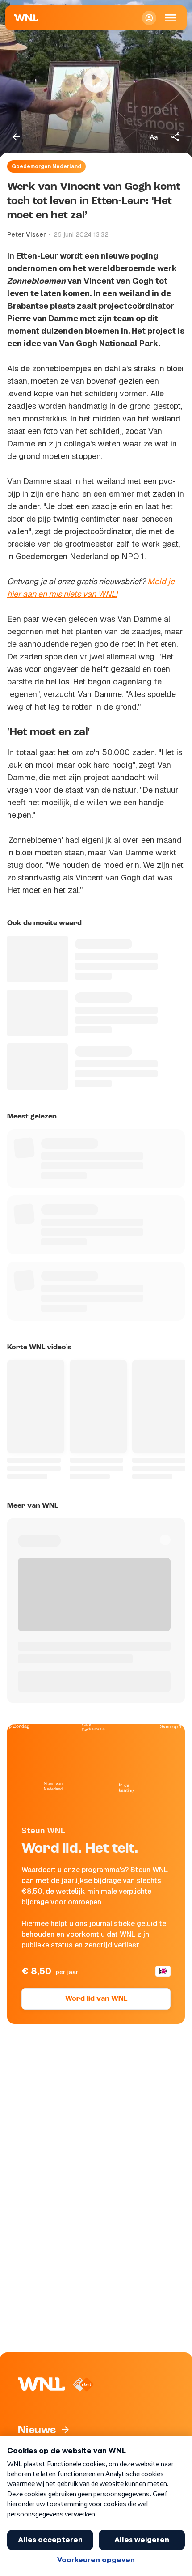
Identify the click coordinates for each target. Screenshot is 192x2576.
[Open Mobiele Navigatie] (171, 18)
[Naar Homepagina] (26, 18)
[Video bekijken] (96, 80)
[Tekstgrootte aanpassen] (154, 137)
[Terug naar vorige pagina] (16, 137)
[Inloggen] (149, 18)
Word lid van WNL (96, 1999)
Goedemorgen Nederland (46, 166)
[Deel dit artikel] (176, 137)
